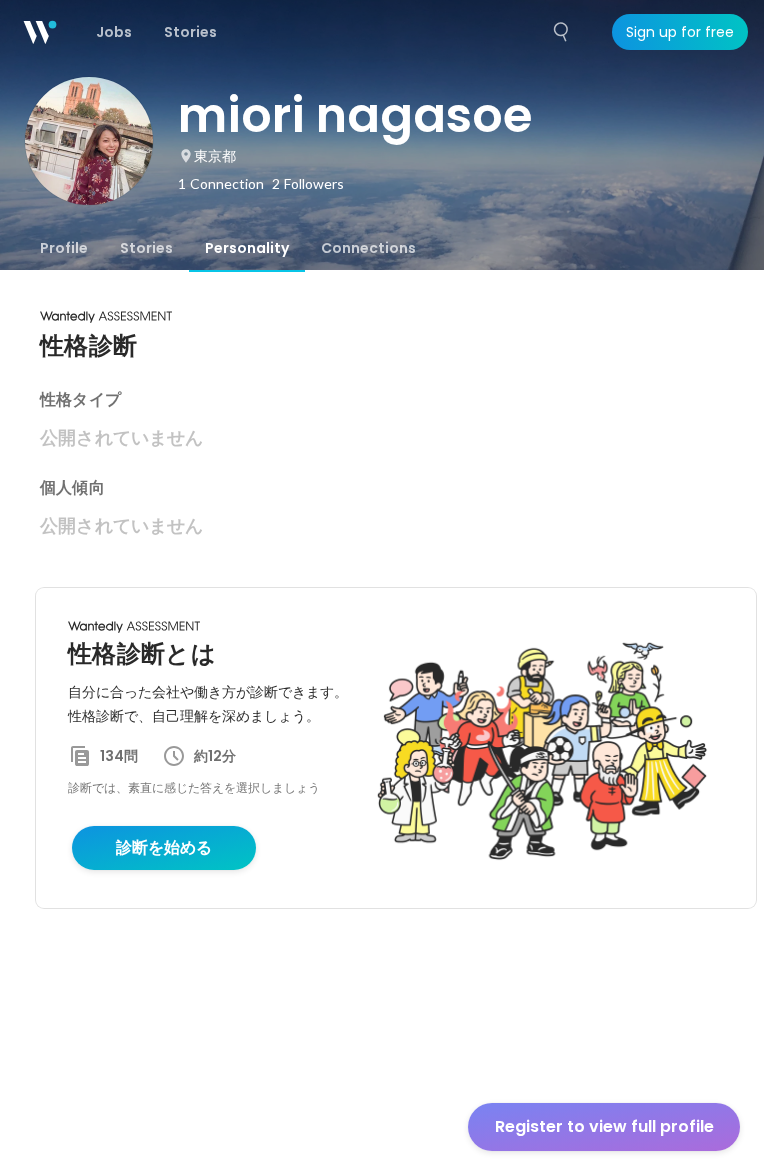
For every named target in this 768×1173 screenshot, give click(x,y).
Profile (64, 248)
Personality (247, 248)
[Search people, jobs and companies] (562, 32)
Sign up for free (680, 32)
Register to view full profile (604, 1126)
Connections (368, 248)
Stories (146, 248)
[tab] (64, 248)
